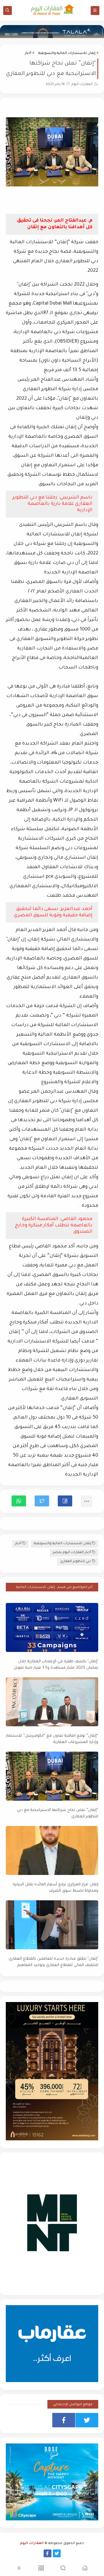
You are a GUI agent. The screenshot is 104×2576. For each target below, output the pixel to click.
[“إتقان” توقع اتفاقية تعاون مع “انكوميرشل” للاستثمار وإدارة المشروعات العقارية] (52, 1702)
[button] (65, 1501)
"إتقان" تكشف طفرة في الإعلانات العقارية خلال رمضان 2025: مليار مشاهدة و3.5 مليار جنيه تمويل (56, 1665)
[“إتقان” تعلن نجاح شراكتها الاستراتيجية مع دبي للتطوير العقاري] (52, 1776)
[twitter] (87, 2420)
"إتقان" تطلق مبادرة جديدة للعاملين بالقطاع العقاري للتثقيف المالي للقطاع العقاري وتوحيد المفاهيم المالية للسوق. (53, 1962)
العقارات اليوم (32, 2544)
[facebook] (64, 2420)
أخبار (28, 53)
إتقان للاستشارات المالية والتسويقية (67, 53)
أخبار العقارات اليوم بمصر (72, 1553)
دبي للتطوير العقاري (76, 1562)
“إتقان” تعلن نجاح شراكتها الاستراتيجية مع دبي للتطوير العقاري (57, 1814)
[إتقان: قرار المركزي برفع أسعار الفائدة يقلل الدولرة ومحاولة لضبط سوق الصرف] (52, 1850)
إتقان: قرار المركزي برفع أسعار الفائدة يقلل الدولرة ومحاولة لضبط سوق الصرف (55, 1888)
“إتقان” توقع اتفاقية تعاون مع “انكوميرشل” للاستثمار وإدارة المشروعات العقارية (52, 1739)
